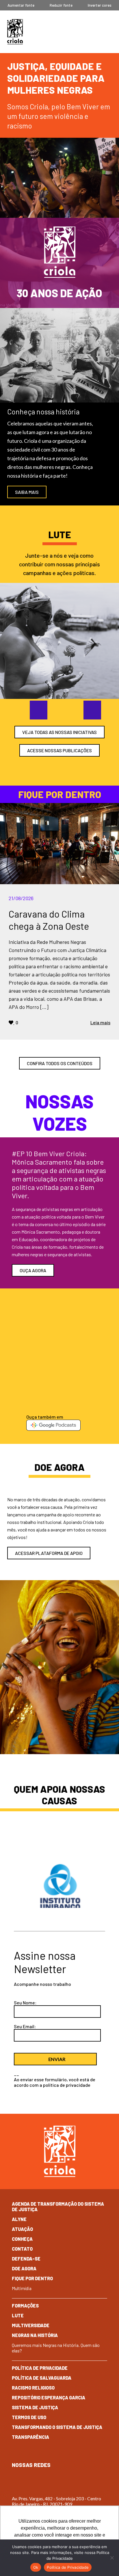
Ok (36, 2567)
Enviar (57, 2059)
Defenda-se (26, 2259)
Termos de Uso (29, 2417)
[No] (112, 2558)
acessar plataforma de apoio (49, 1553)
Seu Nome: (25, 2003)
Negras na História (35, 2335)
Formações (25, 2306)
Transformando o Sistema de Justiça (57, 2427)
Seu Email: (25, 2026)
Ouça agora (33, 1270)
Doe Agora (24, 2268)
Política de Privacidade (40, 2368)
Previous (33, 710)
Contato (22, 2249)
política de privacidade (67, 2085)
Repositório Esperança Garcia (49, 2398)
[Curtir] (11, 1022)
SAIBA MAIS (27, 492)
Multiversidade (31, 2325)
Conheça (22, 2239)
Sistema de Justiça (35, 2407)
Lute (18, 2315)
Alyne (19, 2219)
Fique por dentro (32, 2278)
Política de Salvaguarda (42, 2378)
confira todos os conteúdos (60, 1063)
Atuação (22, 2229)
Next (86, 710)
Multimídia (22, 2288)
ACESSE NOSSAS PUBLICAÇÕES (59, 750)
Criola (15, 32)
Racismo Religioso (33, 2388)
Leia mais (100, 1022)
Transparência (30, 2437)
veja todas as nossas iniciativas (59, 732)
